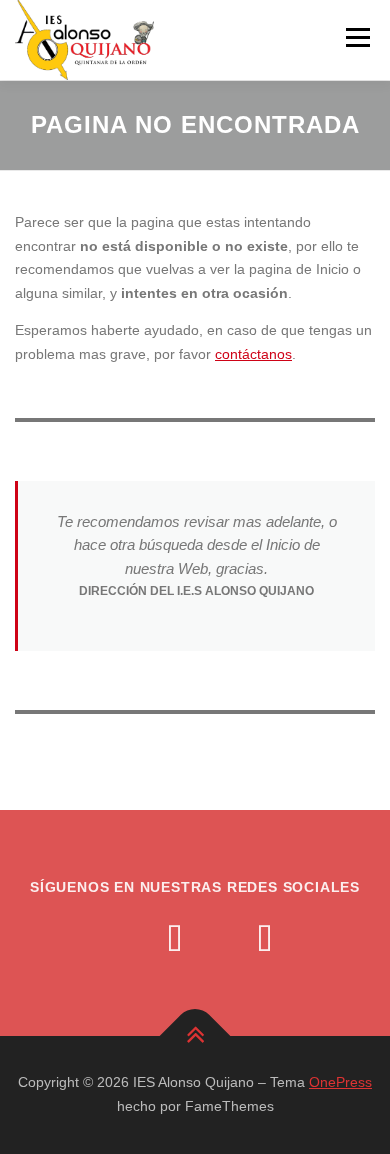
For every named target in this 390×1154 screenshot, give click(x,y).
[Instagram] (129, 940)
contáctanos (253, 354)
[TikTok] (264, 940)
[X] (174, 940)
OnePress (340, 1082)
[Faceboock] (219, 940)
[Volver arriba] (195, 1036)
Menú (357, 37)
